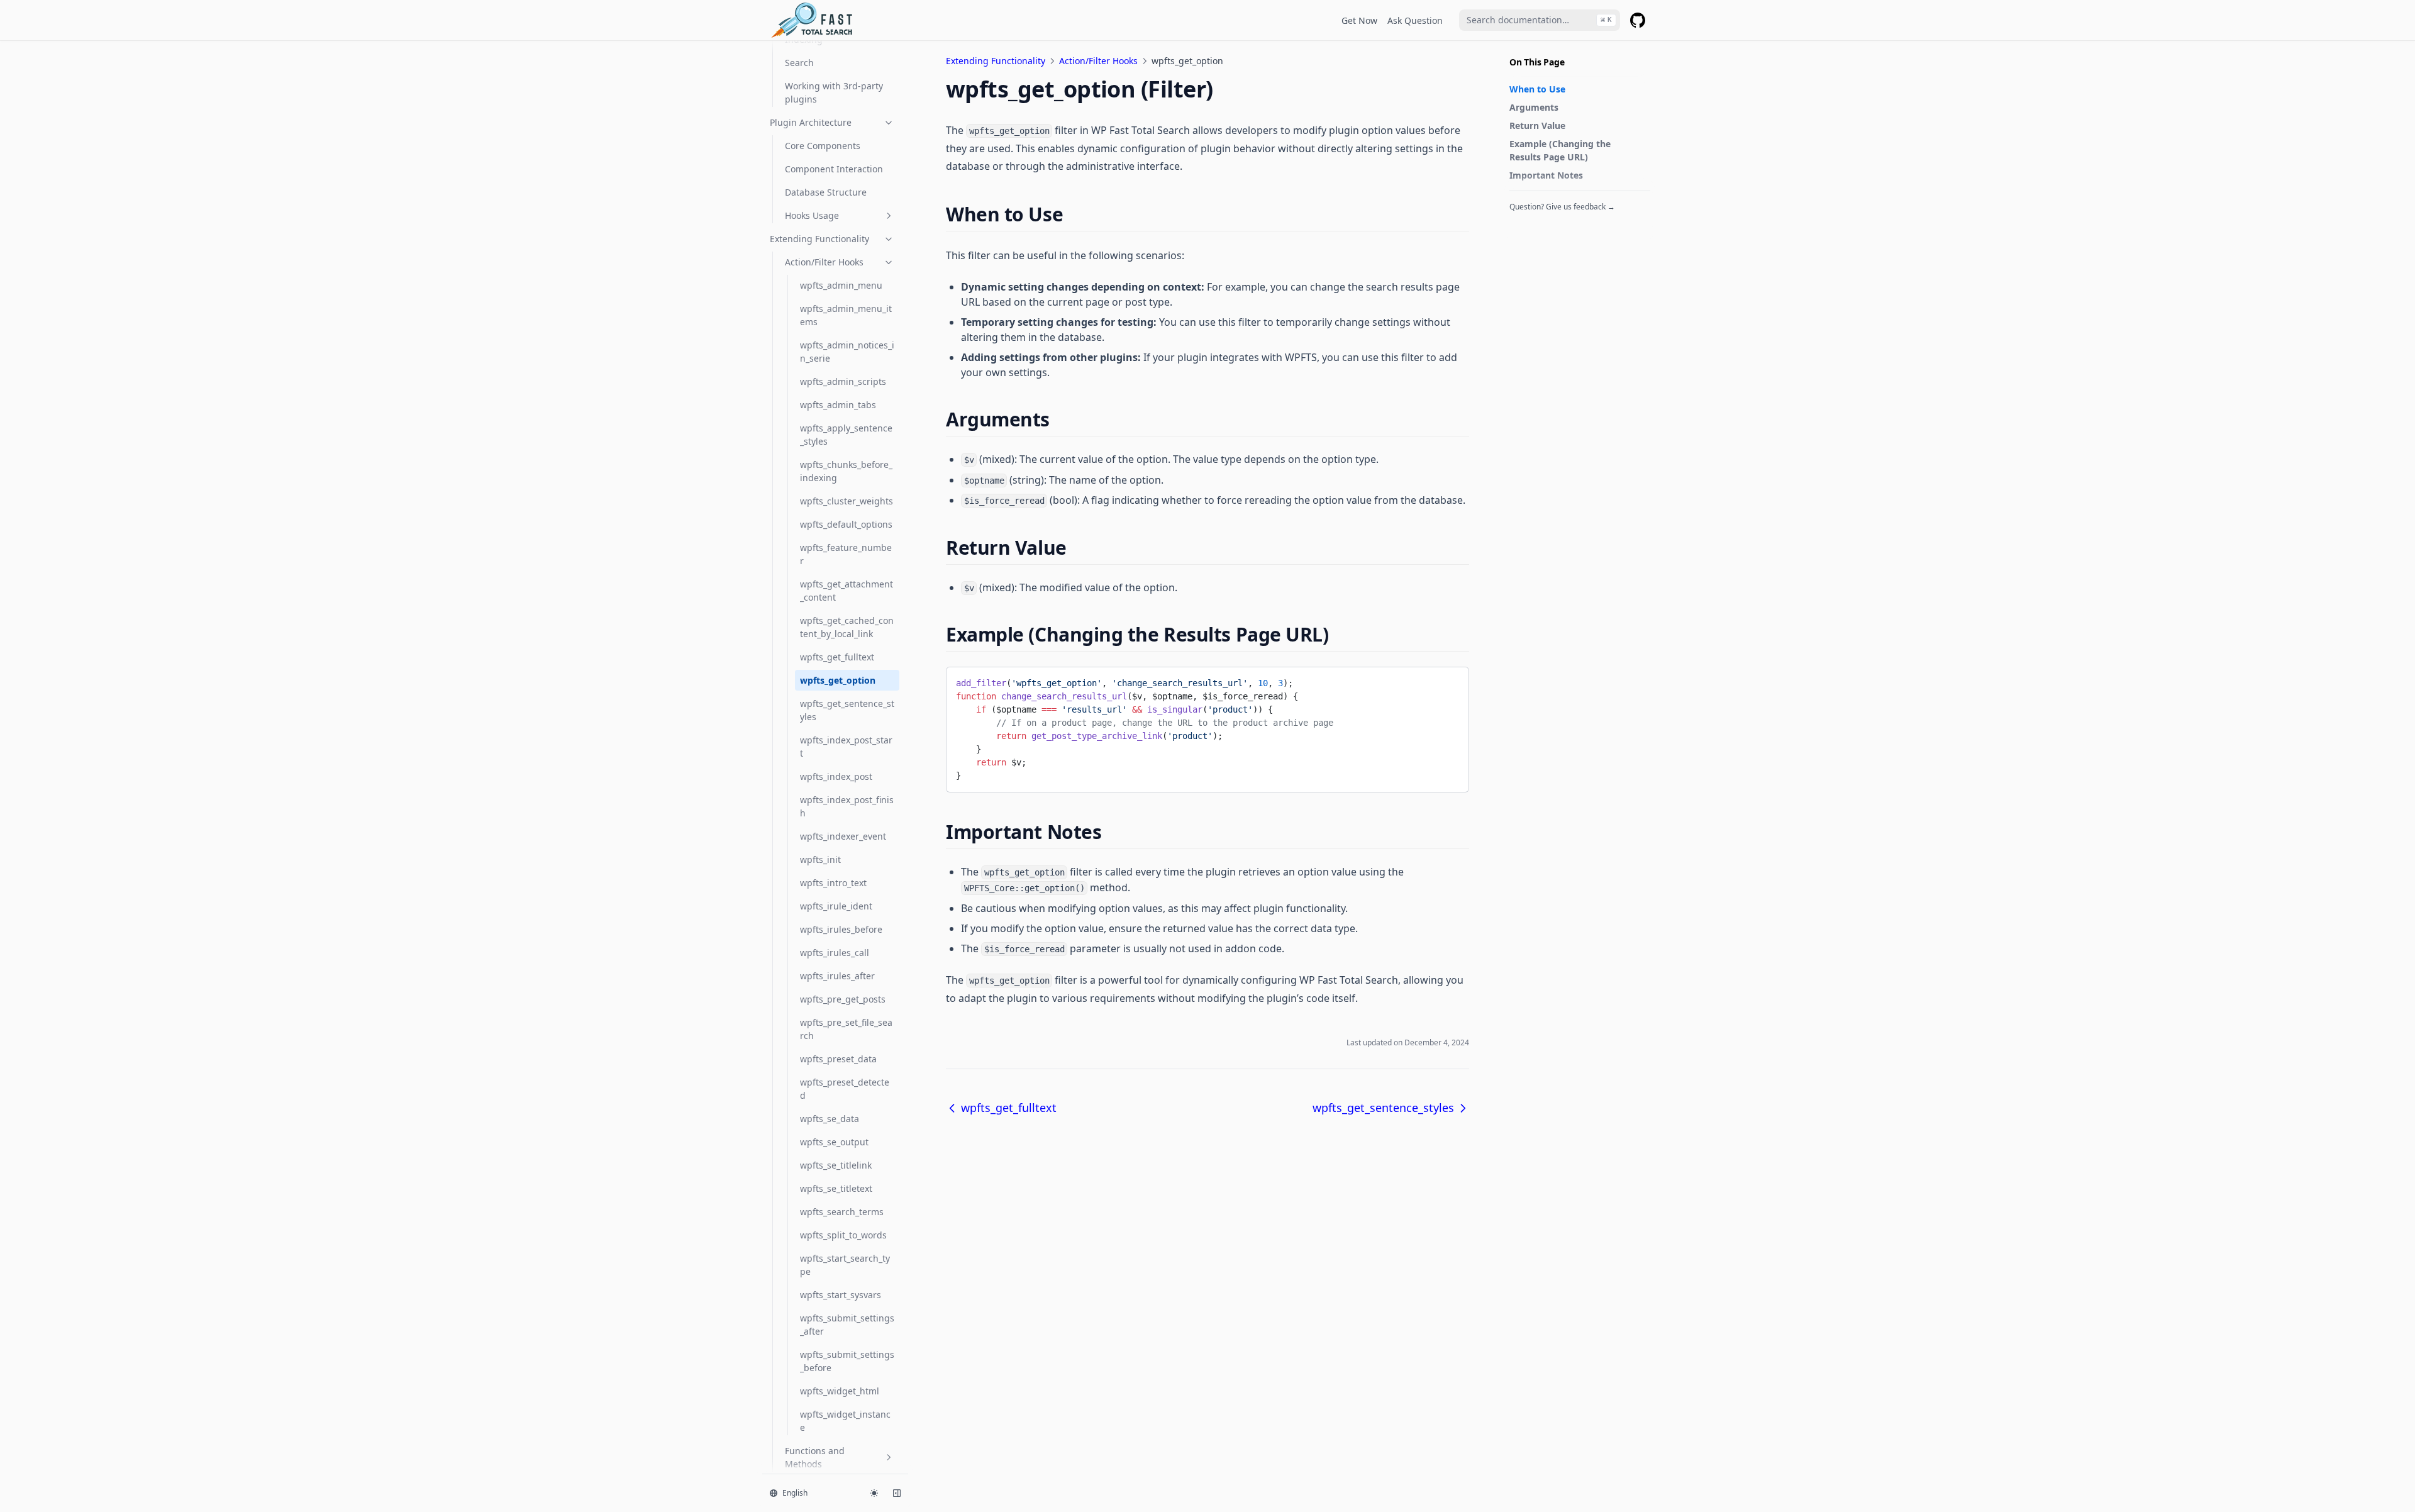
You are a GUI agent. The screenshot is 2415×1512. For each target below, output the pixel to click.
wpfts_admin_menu (841, 285)
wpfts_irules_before (841, 929)
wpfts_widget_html (840, 1391)
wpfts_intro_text (833, 883)
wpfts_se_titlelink (836, 1165)
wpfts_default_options (846, 524)
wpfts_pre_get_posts (843, 999)
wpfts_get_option (838, 680)
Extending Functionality (819, 239)
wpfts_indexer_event (843, 836)
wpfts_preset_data (838, 1059)
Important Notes (1546, 175)
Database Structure (826, 192)
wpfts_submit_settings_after (847, 1325)
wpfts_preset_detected (845, 1089)
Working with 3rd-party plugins (834, 92)
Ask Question (1415, 20)
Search (799, 63)
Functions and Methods (815, 1457)
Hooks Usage (812, 215)
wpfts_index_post (836, 776)
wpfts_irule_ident (836, 906)
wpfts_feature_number (846, 554)
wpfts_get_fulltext (837, 657)
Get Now (1359, 20)
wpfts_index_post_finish (847, 806)
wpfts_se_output (834, 1142)
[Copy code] (1450, 681)
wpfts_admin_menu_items (846, 315)
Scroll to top (1530, 228)
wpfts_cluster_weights (847, 501)
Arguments (1534, 107)
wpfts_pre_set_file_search (846, 1029)
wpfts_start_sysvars (841, 1295)
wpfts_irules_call (835, 953)
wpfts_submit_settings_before (847, 1361)
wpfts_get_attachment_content (847, 591)
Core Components (823, 146)
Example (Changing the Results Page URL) (1560, 150)
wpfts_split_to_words (843, 1235)
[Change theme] (874, 1493)
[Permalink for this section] (1074, 214)
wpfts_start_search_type (845, 1265)
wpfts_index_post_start (846, 747)
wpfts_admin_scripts (843, 381)
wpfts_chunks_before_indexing (846, 471)
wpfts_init (820, 859)
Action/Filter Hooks (824, 262)
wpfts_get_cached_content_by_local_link (847, 627)
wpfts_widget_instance (845, 1421)
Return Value (1537, 125)
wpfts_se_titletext (836, 1188)
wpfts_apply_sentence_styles (846, 435)
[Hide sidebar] (897, 1493)
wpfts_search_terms (842, 1212)
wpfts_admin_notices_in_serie (847, 352)
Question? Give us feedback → (1562, 207)
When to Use (1537, 89)
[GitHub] (1638, 20)
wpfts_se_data (830, 1119)
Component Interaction (834, 169)
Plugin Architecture (811, 122)
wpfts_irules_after (837, 976)
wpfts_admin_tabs (838, 405)
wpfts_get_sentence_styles (847, 710)
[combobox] (1540, 20)
